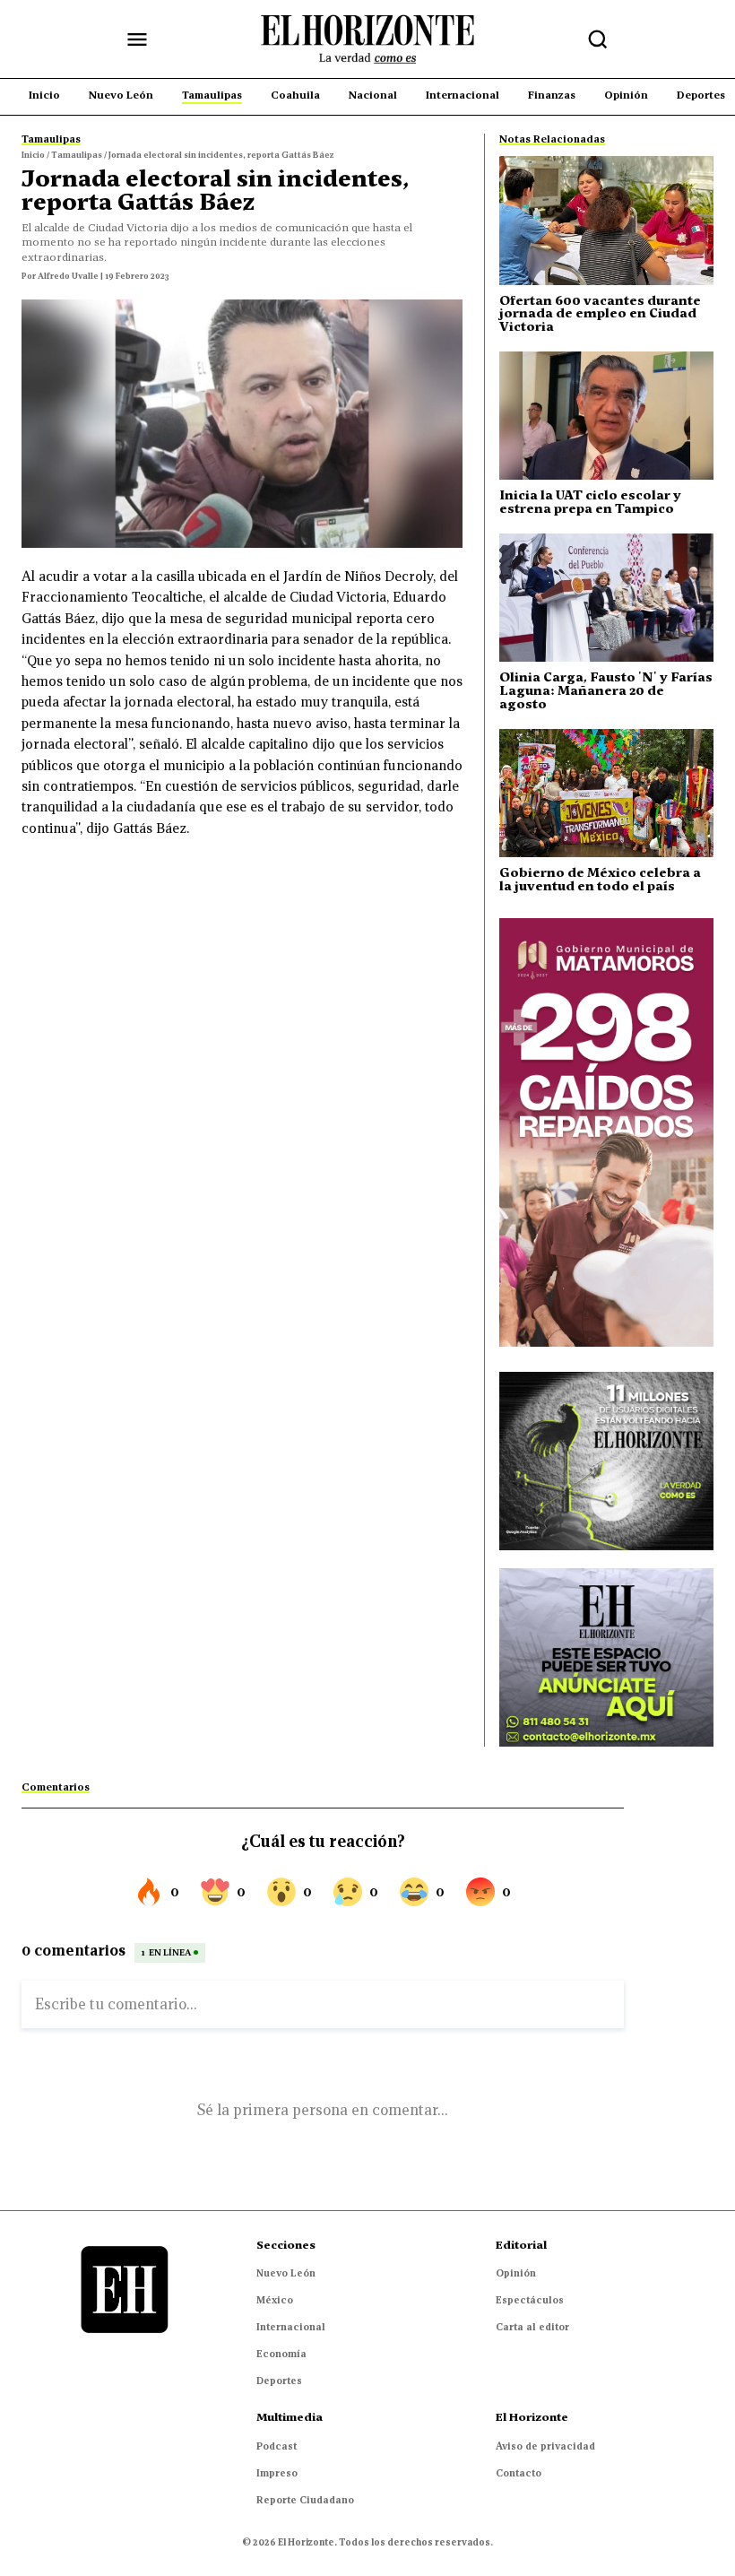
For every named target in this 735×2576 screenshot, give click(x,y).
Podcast (277, 2446)
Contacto (519, 2473)
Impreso (277, 2473)
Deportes (279, 2381)
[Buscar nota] (598, 39)
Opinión (516, 2273)
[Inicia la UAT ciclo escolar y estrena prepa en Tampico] (606, 416)
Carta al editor (532, 2327)
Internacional (291, 2327)
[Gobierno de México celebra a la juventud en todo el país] (606, 793)
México (275, 2300)
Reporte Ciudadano (305, 2500)
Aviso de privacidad (545, 2446)
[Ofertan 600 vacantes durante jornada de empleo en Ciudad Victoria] (606, 220)
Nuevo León (286, 2273)
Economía (281, 2354)
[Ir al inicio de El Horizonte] (367, 39)
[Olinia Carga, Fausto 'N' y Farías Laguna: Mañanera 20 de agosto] (606, 598)
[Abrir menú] (137, 39)
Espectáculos (530, 2300)
